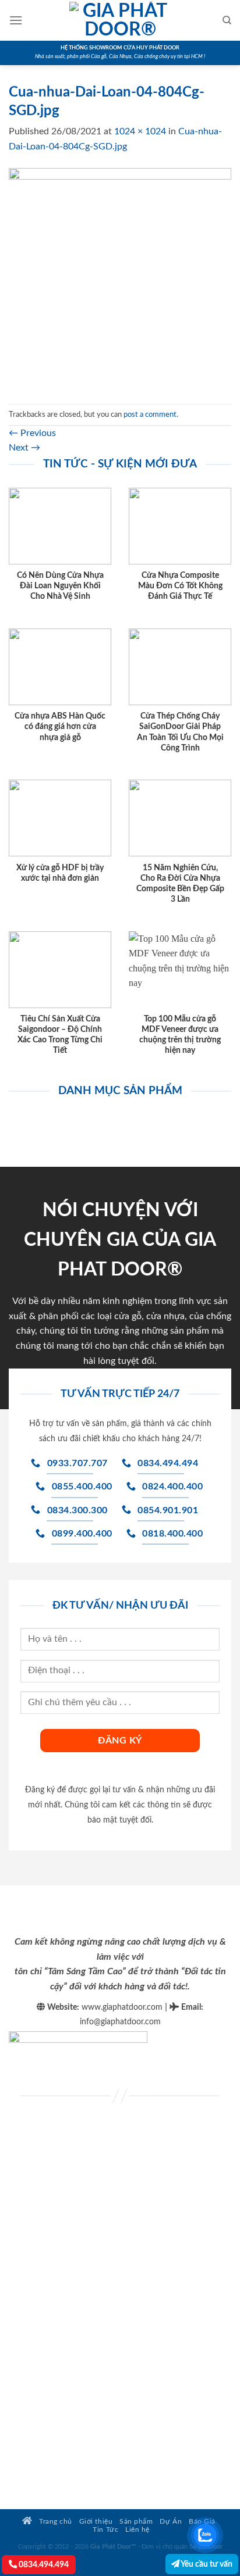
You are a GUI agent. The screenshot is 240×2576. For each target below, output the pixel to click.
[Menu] (16, 20)
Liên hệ (137, 2530)
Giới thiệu (96, 2522)
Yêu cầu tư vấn (206, 2564)
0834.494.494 (43, 2565)
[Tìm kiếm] (227, 20)
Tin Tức (105, 2530)
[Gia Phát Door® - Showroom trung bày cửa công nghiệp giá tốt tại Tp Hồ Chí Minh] (120, 20)
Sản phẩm (136, 2522)
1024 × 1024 (140, 131)
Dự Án (171, 2522)
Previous (32, 433)
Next (24, 448)
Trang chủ (55, 2522)
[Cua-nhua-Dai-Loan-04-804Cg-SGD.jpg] (120, 278)
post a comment (150, 415)
